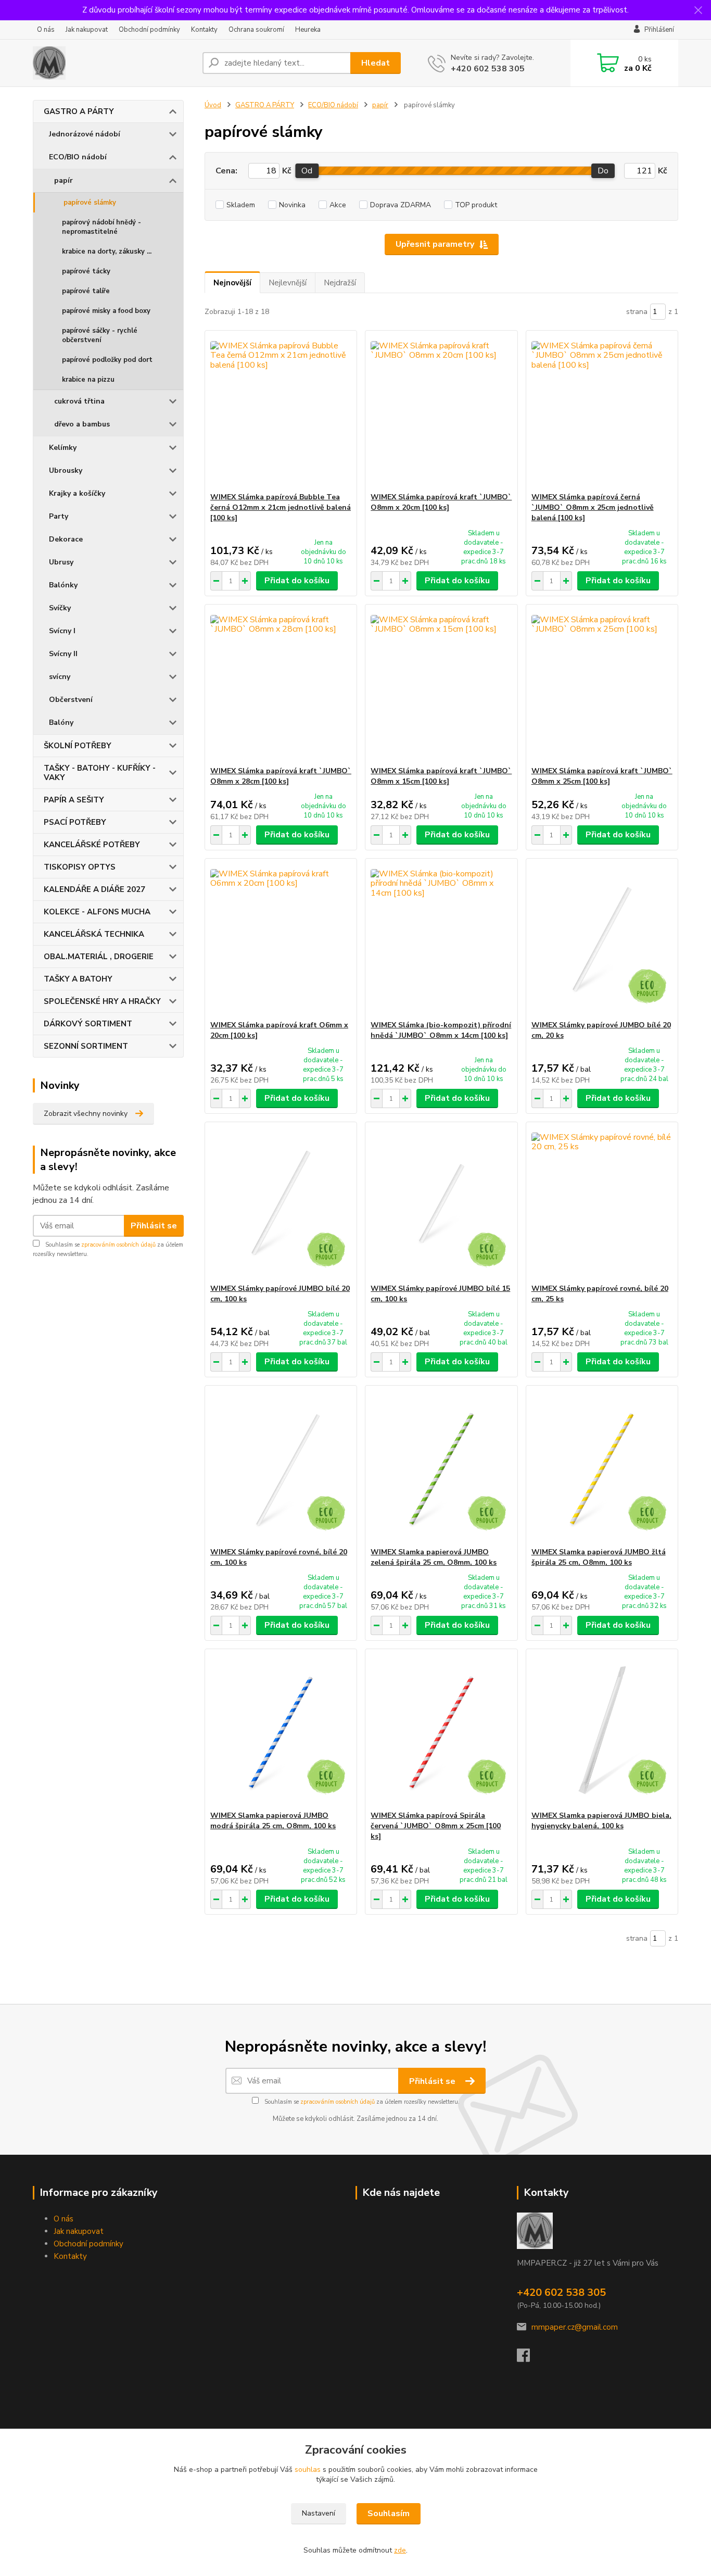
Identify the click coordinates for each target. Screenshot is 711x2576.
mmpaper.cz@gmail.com (575, 2327)
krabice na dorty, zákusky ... (107, 252)
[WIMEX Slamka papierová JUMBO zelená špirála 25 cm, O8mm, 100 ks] (441, 1466)
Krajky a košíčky (77, 493)
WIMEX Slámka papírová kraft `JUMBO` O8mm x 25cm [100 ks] (602, 776)
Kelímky (63, 448)
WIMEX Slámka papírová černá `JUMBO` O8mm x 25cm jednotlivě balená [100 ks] (593, 507)
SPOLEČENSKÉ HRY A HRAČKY (102, 1001)
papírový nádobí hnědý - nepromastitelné (101, 227)
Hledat (376, 63)
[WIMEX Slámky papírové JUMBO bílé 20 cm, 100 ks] (281, 1203)
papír (64, 180)
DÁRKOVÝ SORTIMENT (88, 1024)
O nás (46, 30)
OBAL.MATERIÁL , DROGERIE (99, 957)
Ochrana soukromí (256, 30)
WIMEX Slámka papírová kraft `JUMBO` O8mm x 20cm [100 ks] (441, 502)
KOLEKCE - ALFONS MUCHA (97, 912)
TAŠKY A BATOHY (78, 979)
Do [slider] (603, 171)
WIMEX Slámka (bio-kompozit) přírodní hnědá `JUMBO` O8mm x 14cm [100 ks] (441, 1030)
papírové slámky (90, 203)
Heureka (308, 30)
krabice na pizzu (88, 380)
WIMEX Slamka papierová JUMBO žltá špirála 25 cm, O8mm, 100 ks (599, 1557)
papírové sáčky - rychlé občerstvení (100, 335)
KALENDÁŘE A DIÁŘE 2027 (94, 889)
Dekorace (66, 539)
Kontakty (204, 30)
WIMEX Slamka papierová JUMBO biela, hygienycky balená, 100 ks (601, 1821)
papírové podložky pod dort (107, 360)
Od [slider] (307, 171)
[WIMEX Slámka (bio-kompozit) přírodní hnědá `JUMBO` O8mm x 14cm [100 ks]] (441, 939)
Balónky (63, 585)
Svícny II (63, 654)
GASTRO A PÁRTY (79, 111)
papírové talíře (86, 291)
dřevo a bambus (82, 424)
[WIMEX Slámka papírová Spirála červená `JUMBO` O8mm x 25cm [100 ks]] (441, 1730)
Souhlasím (389, 2514)
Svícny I (62, 631)
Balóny (61, 722)
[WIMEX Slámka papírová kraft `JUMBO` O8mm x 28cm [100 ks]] (281, 685)
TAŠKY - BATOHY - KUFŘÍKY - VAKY (100, 773)
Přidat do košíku (297, 581)
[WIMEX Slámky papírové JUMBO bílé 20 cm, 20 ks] (602, 939)
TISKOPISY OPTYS (80, 867)
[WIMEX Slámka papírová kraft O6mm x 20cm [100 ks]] (281, 939)
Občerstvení (71, 700)
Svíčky (60, 608)
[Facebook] (529, 2358)
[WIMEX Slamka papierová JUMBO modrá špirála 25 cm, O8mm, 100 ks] (281, 1730)
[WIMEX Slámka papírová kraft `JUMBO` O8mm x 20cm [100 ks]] (441, 411)
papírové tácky (86, 271)
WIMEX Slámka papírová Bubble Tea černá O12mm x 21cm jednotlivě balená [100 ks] (281, 507)
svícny (60, 677)
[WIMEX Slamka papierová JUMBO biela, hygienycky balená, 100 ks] (602, 1730)
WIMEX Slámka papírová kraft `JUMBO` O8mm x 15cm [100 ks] (441, 776)
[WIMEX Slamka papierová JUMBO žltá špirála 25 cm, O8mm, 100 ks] (602, 1466)
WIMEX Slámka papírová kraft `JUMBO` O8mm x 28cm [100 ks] (281, 776)
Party (59, 516)
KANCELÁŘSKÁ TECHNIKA (94, 934)
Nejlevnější (288, 283)
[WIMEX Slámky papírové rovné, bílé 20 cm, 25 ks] (602, 1203)
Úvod (213, 105)
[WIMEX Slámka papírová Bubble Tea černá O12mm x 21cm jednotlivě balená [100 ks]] (281, 411)
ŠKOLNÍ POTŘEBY (78, 746)
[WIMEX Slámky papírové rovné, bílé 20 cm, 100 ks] (281, 1466)
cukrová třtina (79, 401)
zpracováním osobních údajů (118, 1245)
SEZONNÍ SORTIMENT (86, 1046)
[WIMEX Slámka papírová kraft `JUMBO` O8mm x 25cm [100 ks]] (602, 685)
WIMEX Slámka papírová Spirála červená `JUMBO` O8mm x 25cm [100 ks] (436, 1826)
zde (400, 2550)
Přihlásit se (154, 1226)
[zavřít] (698, 10)
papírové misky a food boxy (106, 311)
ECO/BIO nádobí (78, 157)
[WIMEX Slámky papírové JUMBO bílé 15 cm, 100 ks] (441, 1203)
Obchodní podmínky (149, 30)
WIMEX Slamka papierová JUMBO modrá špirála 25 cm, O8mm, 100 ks (273, 1821)
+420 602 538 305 (488, 69)
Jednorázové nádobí (85, 134)
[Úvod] (113, 63)
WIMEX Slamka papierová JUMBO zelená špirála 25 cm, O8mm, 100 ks (434, 1557)
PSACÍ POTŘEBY (75, 822)
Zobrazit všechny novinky (86, 1114)
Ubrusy (61, 562)
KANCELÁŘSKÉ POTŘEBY (92, 845)
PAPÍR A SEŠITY (74, 800)
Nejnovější (232, 283)
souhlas (308, 2470)
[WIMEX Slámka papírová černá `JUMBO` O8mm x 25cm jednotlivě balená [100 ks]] (602, 411)
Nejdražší (340, 283)
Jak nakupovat (87, 30)
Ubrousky (66, 470)
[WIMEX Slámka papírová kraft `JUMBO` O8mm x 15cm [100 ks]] (441, 685)
